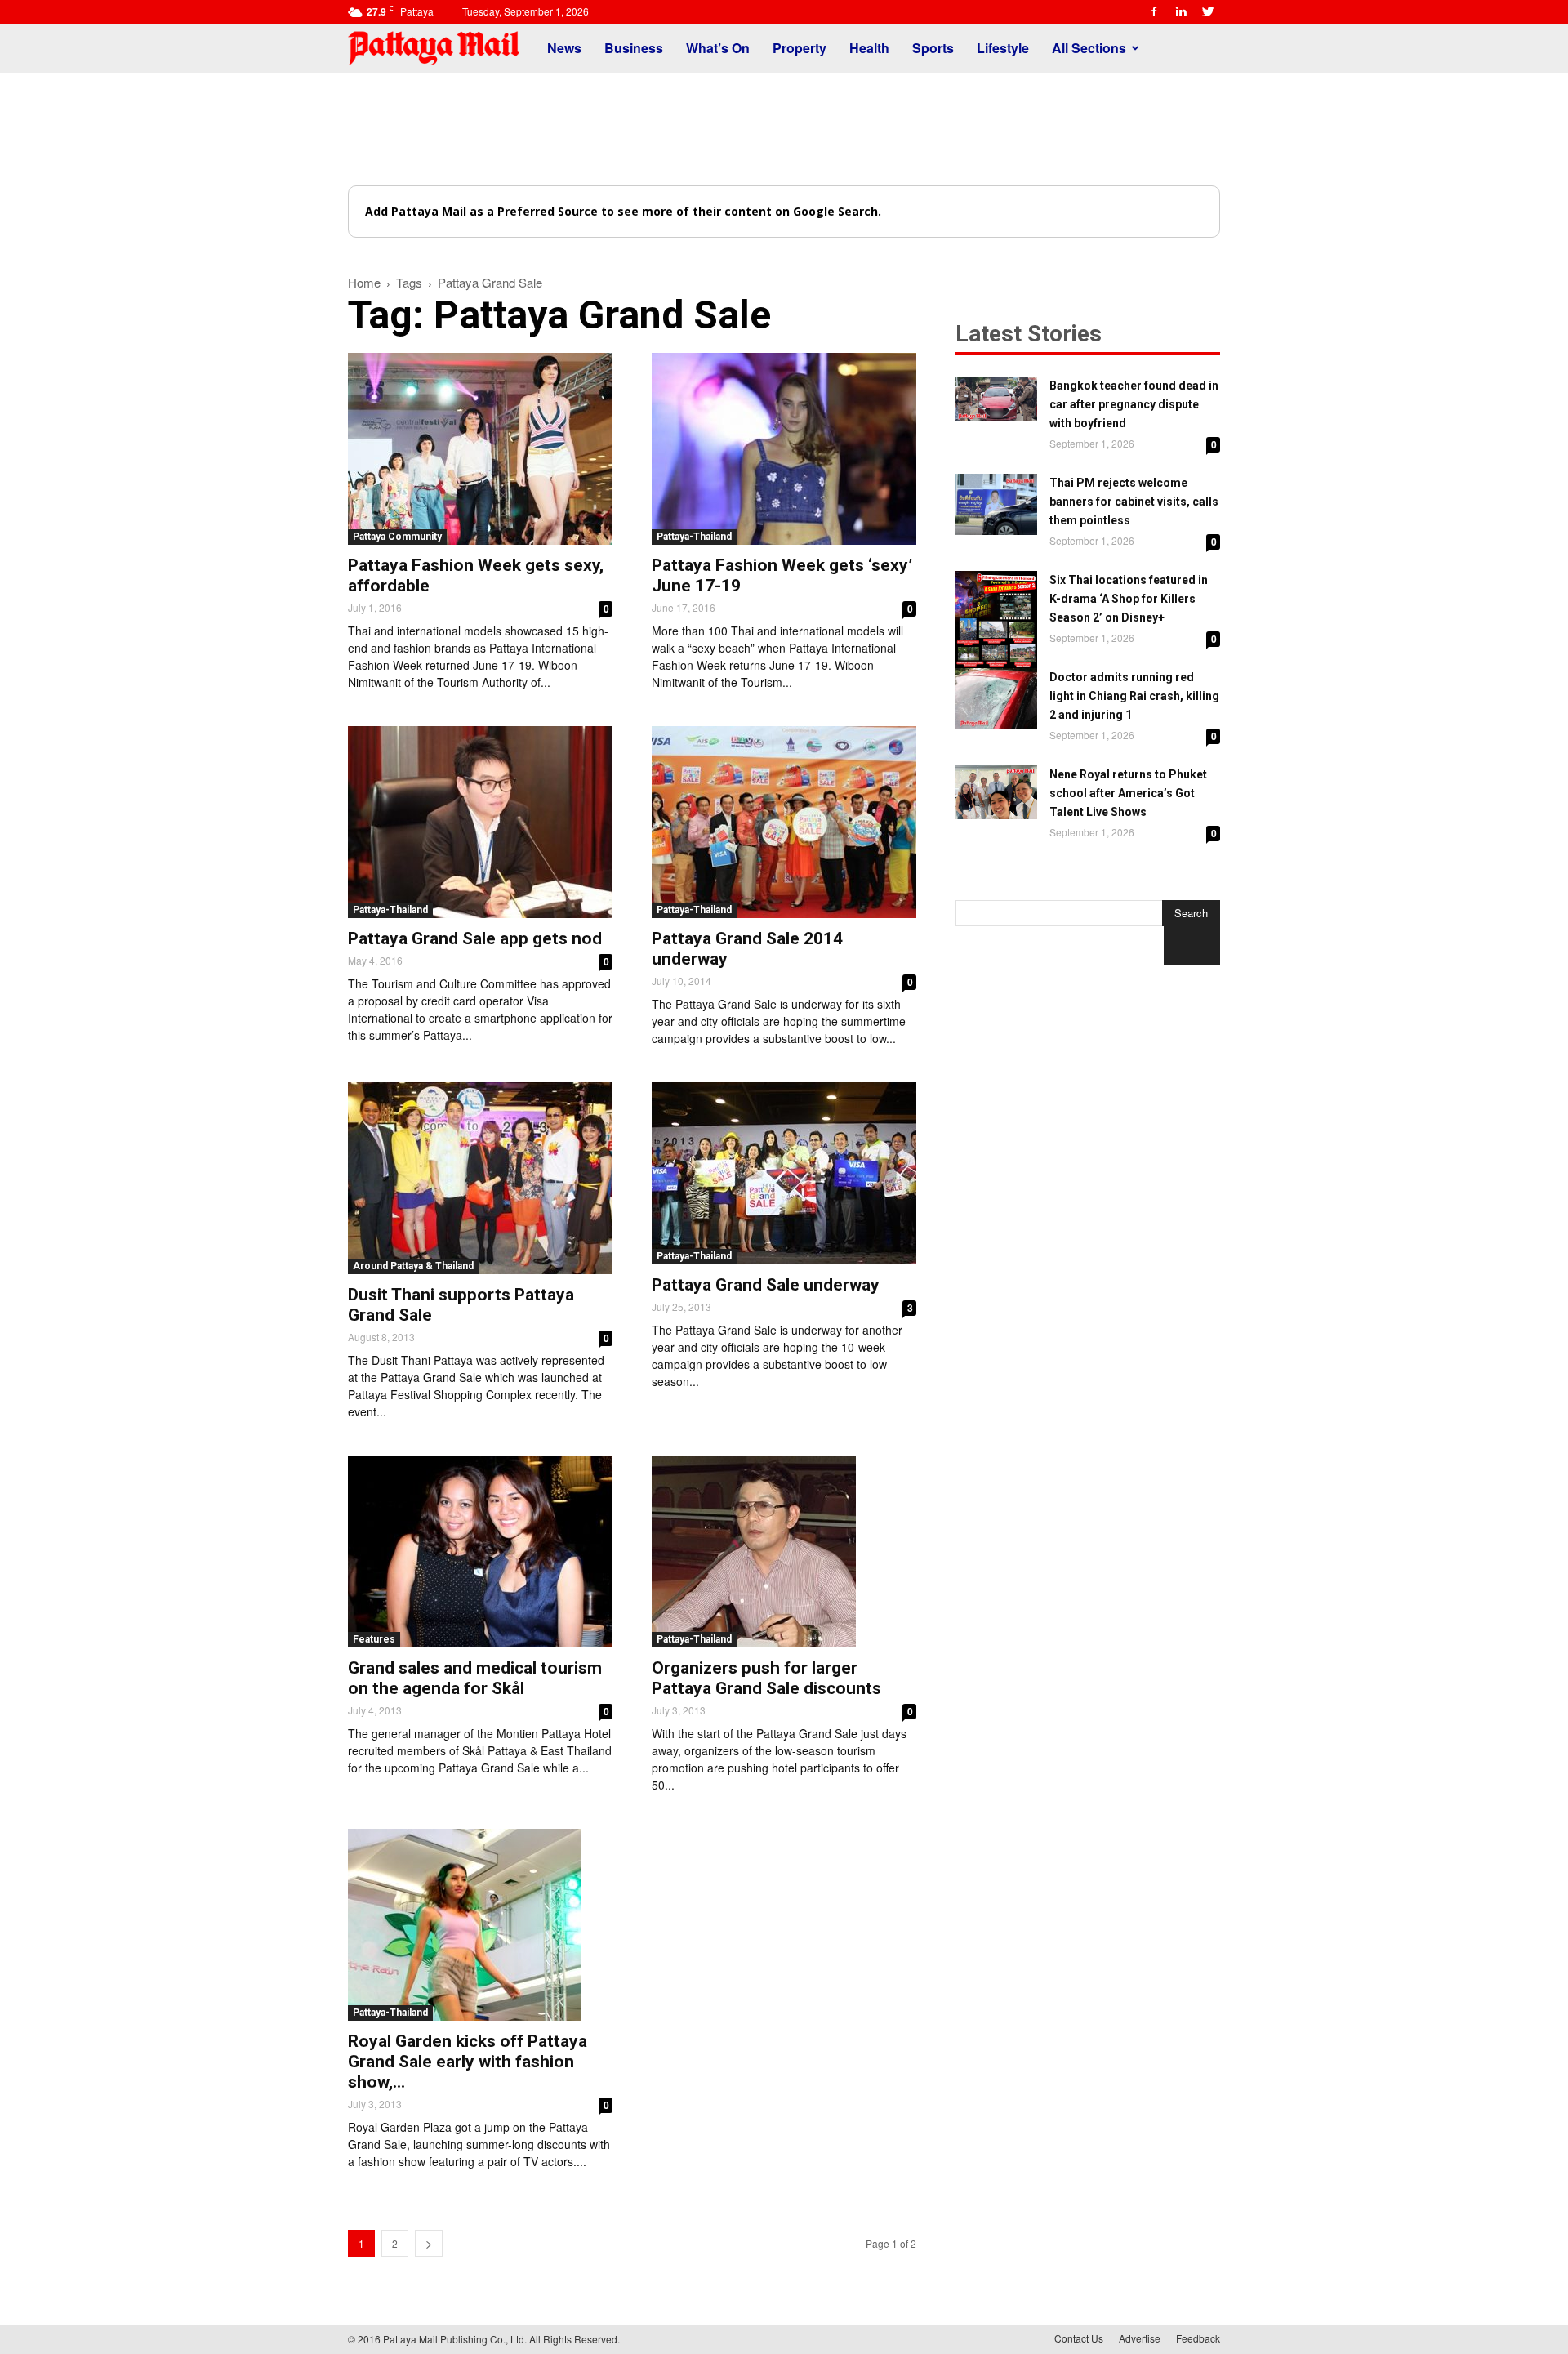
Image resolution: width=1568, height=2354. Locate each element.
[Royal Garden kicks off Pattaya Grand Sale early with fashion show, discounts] (480, 1925)
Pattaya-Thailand (694, 537)
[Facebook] (1154, 11)
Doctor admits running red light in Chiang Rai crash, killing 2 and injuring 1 (1134, 696)
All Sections (1089, 48)
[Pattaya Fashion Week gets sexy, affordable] (480, 449)
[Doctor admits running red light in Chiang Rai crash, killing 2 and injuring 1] (996, 699)
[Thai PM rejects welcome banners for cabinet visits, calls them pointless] (996, 504)
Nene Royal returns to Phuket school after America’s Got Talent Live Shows (1128, 793)
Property (800, 48)
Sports (933, 48)
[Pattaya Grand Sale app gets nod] (480, 822)
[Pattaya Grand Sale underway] (784, 1173)
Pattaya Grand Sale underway (766, 1285)
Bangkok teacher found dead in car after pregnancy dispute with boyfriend (1134, 404)
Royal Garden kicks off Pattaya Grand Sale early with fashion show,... (468, 2062)
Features (374, 1639)
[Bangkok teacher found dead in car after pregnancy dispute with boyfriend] (996, 399)
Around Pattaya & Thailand (413, 1266)
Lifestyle (1003, 48)
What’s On (718, 48)
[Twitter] (1208, 11)
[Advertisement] (784, 129)
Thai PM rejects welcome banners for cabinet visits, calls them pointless (1134, 502)
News (564, 48)
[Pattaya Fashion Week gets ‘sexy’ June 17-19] (784, 449)
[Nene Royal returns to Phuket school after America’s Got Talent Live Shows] (996, 792)
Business (634, 48)
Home (364, 282)
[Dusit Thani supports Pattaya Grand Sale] (480, 1178)
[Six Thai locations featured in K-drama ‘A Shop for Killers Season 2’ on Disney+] (996, 622)
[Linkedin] (1181, 11)
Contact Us (1079, 2338)
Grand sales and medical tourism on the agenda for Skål (475, 1678)
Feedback (1198, 2338)
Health (869, 48)
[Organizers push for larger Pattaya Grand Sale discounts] (784, 1551)
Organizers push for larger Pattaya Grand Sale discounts (766, 1678)
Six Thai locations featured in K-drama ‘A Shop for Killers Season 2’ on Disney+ (1129, 599)
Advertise (1140, 2338)
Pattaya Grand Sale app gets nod (475, 938)
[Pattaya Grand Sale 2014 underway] (784, 822)
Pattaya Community (397, 537)
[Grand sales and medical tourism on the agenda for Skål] (480, 1551)
